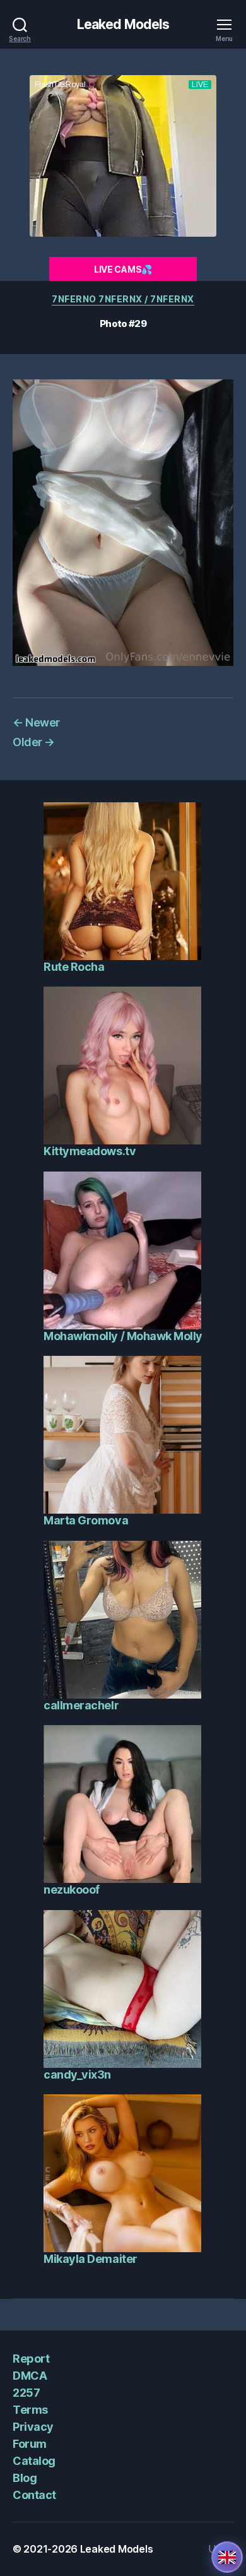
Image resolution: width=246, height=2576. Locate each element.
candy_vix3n (77, 2074)
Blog (25, 2478)
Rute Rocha (74, 967)
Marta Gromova (86, 1520)
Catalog (34, 2461)
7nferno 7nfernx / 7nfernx (123, 299)
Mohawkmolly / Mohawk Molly (123, 1336)
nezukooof (72, 1890)
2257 (26, 2393)
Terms (30, 2410)
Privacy (33, 2427)
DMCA (30, 2376)
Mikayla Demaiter (90, 2259)
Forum (30, 2444)
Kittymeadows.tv (90, 1151)
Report (31, 2359)
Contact (34, 2495)
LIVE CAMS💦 (123, 269)
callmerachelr (81, 1705)
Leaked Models (123, 24)
